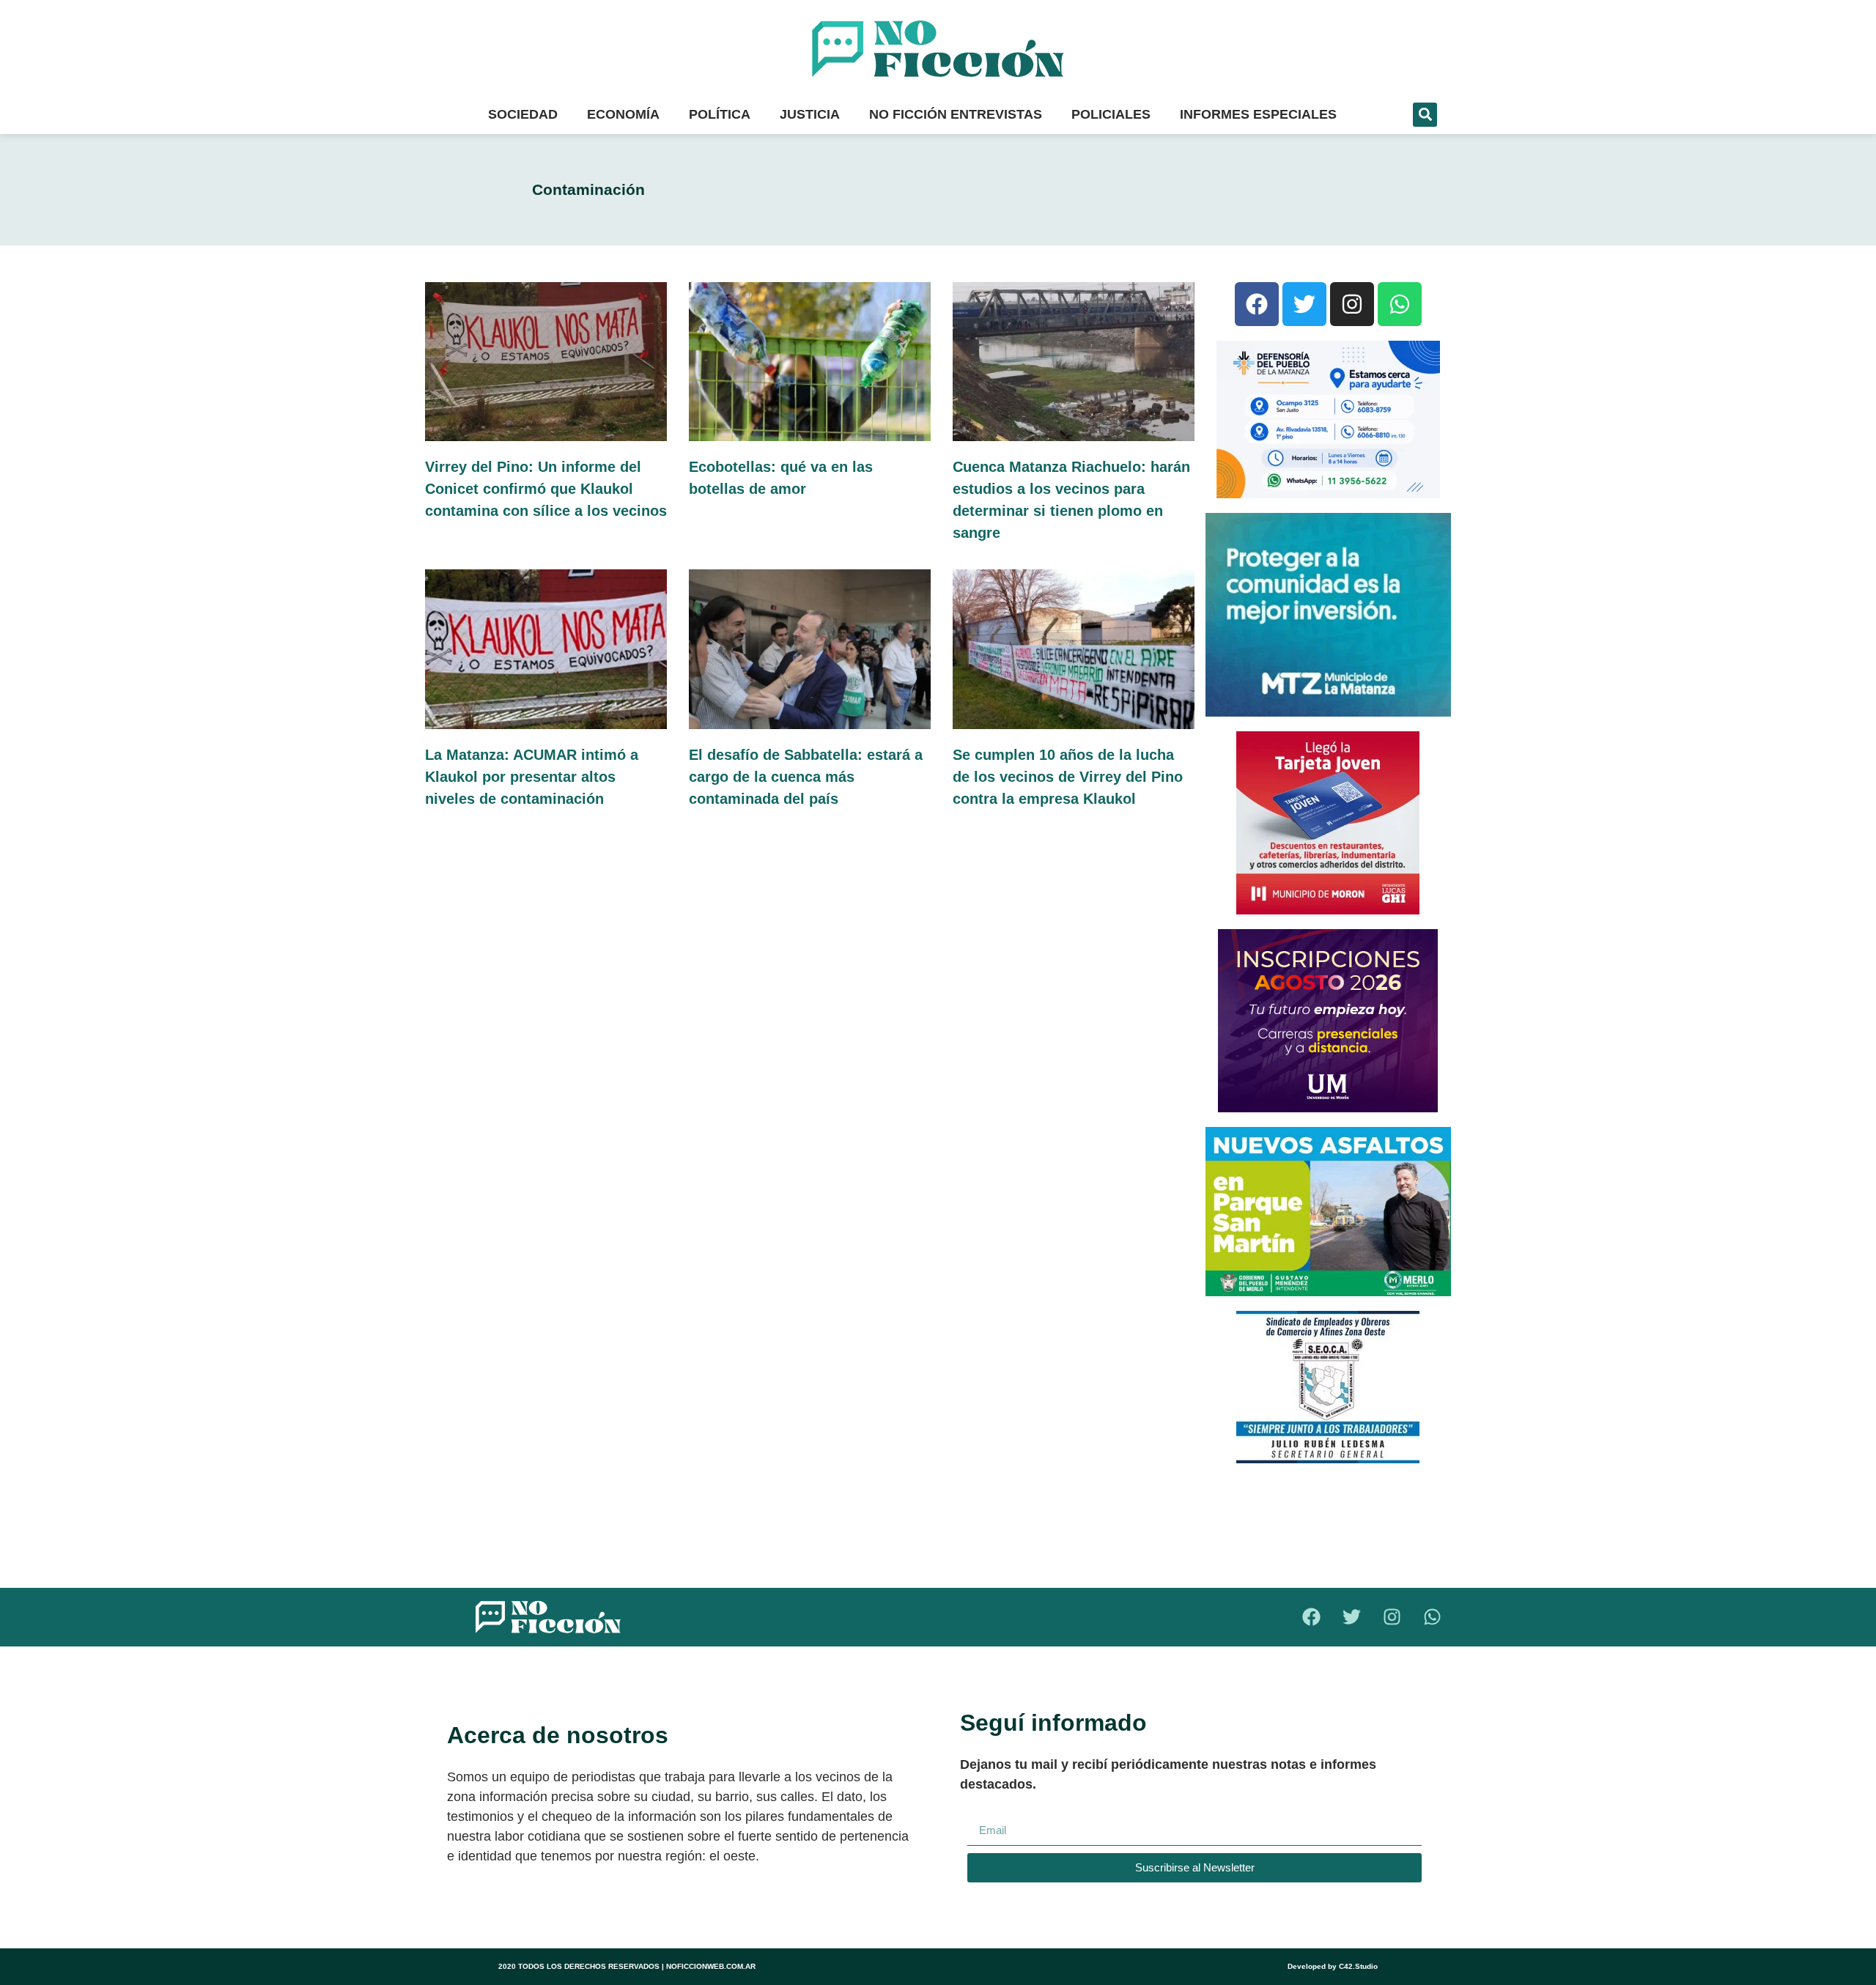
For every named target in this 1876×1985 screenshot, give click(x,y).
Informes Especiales (1258, 114)
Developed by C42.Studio (1333, 1966)
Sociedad (523, 114)
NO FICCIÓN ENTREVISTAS (956, 114)
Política (720, 114)
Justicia (810, 114)
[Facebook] (1257, 304)
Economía (623, 114)
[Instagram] (1352, 304)
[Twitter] (1304, 304)
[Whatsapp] (1400, 304)
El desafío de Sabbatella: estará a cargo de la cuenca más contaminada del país (806, 777)
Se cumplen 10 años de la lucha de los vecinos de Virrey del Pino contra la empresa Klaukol (1068, 777)
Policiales (1111, 114)
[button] (1425, 115)
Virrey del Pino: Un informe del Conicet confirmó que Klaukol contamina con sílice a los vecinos (546, 489)
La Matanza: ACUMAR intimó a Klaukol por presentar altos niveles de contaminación (532, 777)
